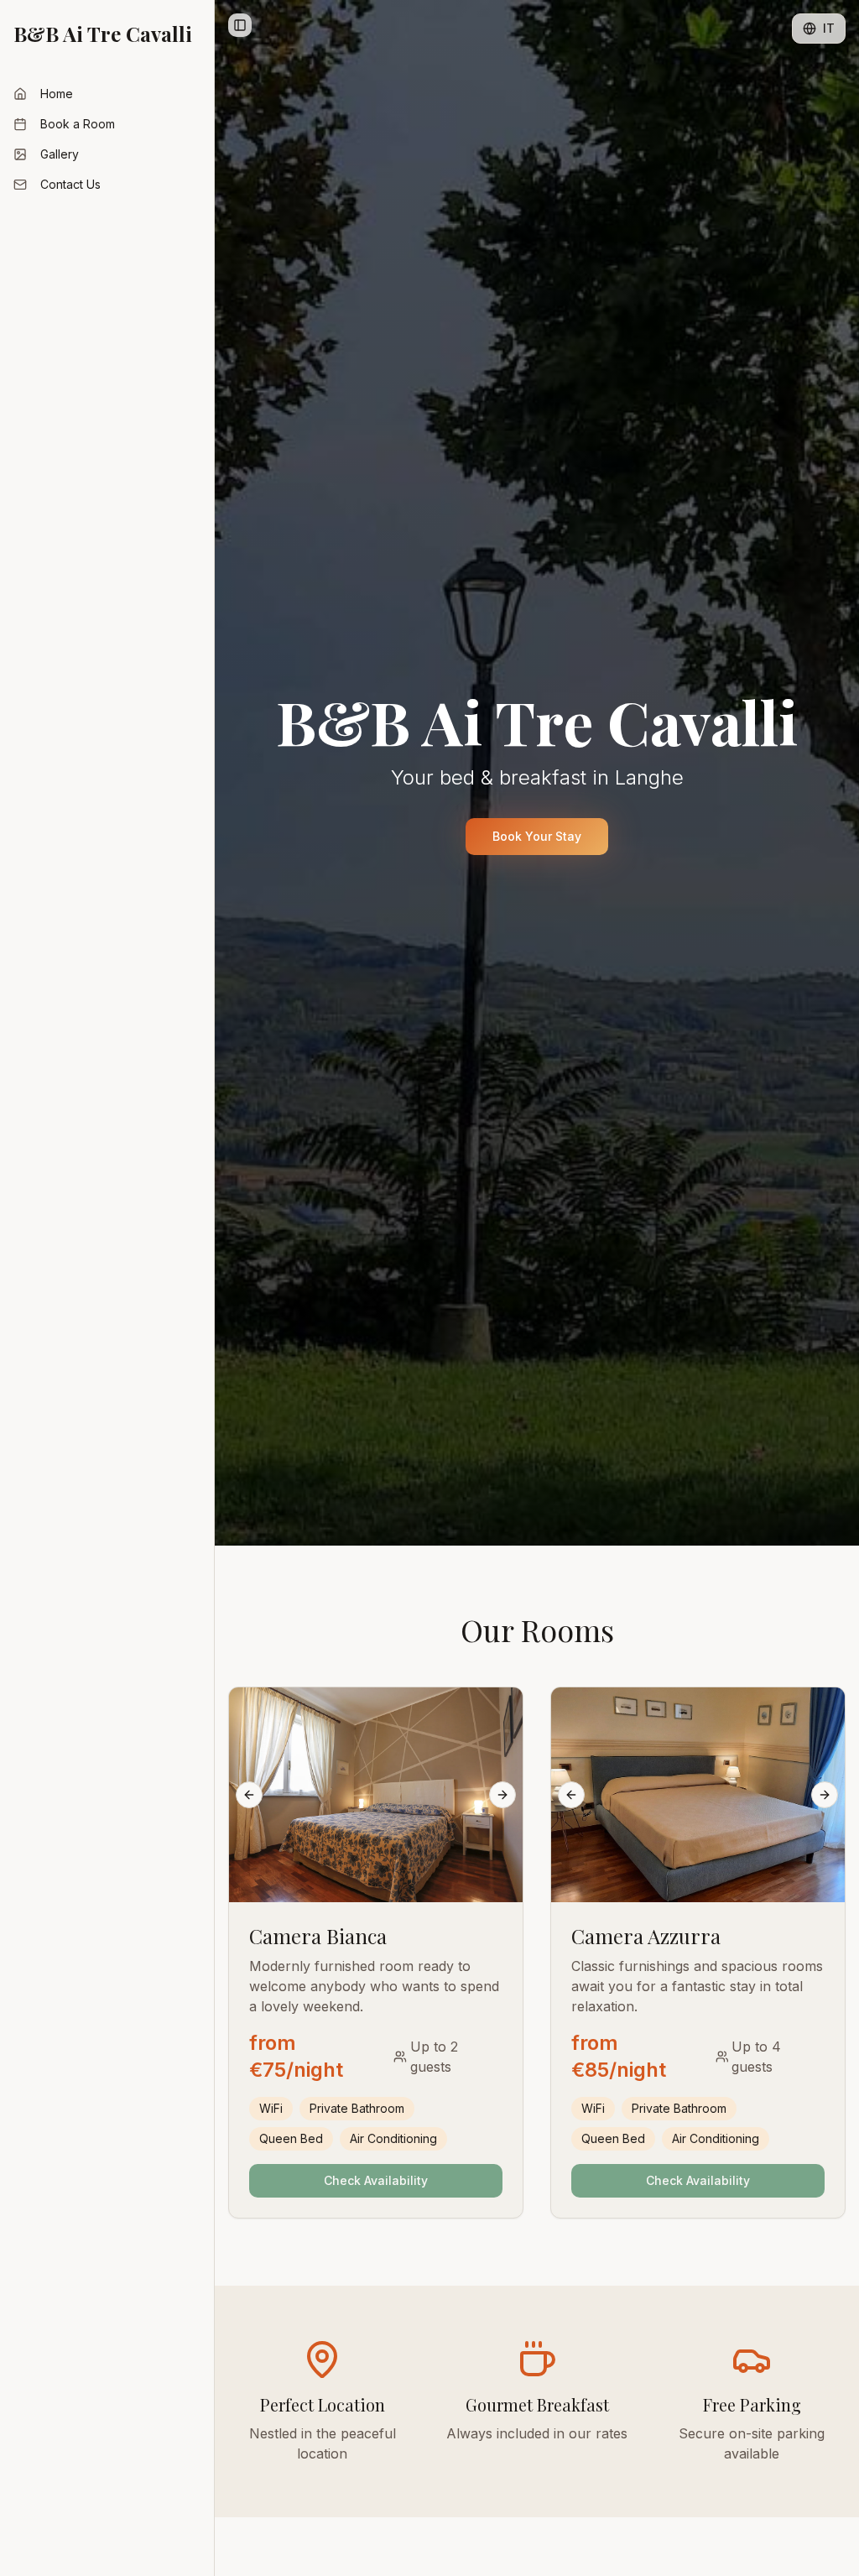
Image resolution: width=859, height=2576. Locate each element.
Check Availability (376, 2180)
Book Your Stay (537, 836)
